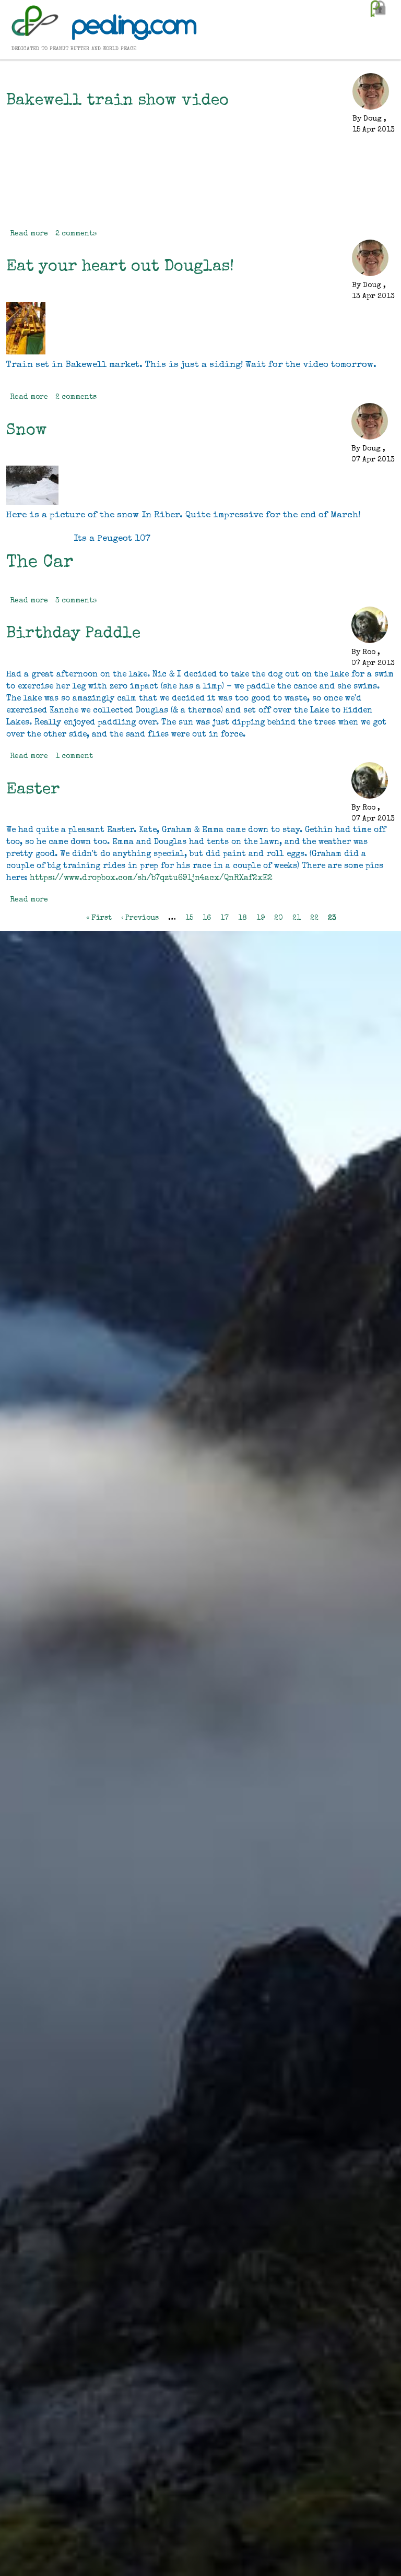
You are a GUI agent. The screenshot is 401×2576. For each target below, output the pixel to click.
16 (207, 918)
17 (225, 918)
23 (332, 918)
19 (261, 918)
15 (189, 918)
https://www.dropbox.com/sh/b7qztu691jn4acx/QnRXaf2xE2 (151, 879)
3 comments (76, 601)
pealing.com (133, 24)
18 (243, 918)
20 (279, 918)
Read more (29, 234)
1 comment (74, 756)
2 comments (76, 234)
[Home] (35, 21)
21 (297, 918)
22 (314, 918)
